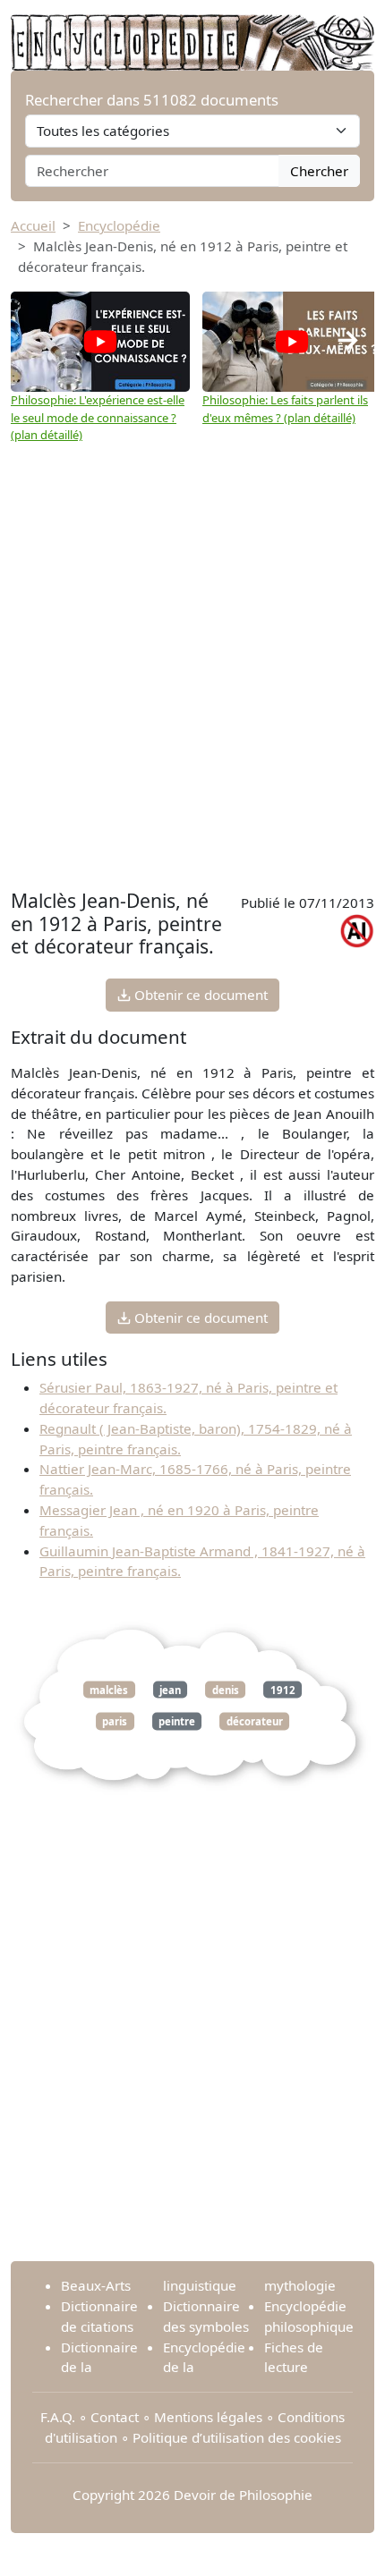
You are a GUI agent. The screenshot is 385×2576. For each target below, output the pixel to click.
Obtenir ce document (199, 995)
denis (226, 1690)
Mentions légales (208, 2417)
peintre (177, 1721)
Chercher (319, 171)
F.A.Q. (58, 2417)
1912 (283, 1690)
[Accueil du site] (192, 33)
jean (170, 1690)
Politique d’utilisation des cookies (237, 2437)
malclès (109, 1690)
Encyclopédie (119, 225)
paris (115, 1721)
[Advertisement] (192, 683)
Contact (115, 2417)
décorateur (255, 1721)
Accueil (33, 225)
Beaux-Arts (96, 2285)
